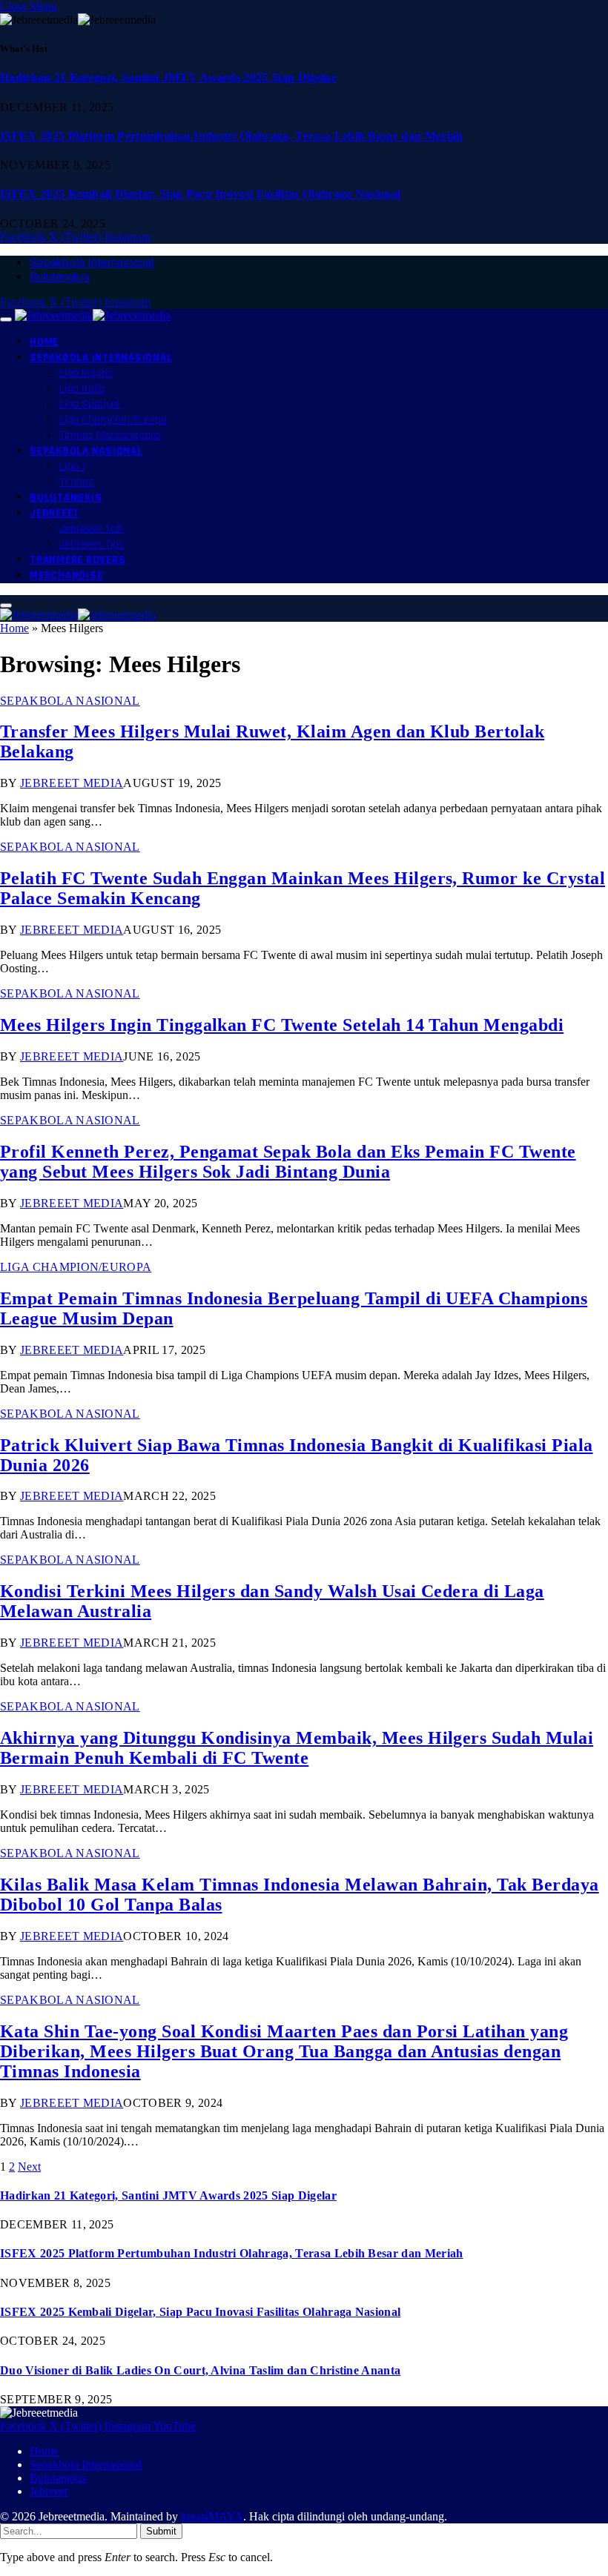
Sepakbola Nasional (86, 451)
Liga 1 (72, 467)
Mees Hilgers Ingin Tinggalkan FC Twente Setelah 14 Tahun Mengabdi (282, 1025)
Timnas (76, 482)
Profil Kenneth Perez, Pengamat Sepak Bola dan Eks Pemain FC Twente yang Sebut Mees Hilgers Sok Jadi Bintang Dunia (288, 1162)
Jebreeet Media (72, 783)
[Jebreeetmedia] (93, 315)
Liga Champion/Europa (113, 420)
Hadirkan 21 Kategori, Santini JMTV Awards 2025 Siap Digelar (168, 77)
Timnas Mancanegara (110, 435)
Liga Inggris (86, 373)
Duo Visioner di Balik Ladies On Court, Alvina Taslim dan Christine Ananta (200, 2370)
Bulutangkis (60, 277)
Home (44, 342)
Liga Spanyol (89, 404)
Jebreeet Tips (92, 544)
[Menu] (6, 319)
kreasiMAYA (212, 2516)
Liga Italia (82, 389)
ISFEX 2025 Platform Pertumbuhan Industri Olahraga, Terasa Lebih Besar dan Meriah (232, 136)
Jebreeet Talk (92, 529)
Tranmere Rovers (77, 560)
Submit (161, 2531)
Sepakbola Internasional (92, 263)
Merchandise (66, 575)
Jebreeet (54, 513)
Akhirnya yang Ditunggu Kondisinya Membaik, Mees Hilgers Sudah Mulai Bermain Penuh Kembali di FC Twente (297, 1748)
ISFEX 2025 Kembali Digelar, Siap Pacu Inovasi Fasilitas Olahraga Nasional (200, 194)
